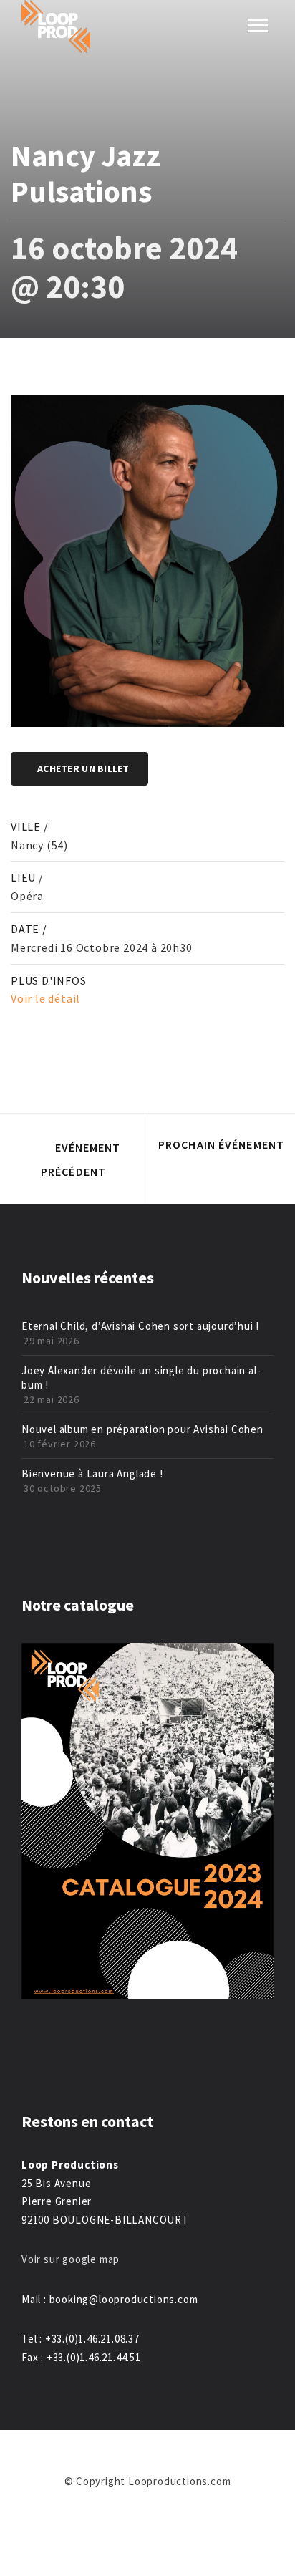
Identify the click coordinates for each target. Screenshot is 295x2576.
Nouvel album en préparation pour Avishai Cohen (142, 1429)
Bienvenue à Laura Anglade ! (92, 1473)
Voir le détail (45, 998)
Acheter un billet (83, 768)
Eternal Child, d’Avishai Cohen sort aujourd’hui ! (140, 1326)
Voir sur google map (72, 2259)
